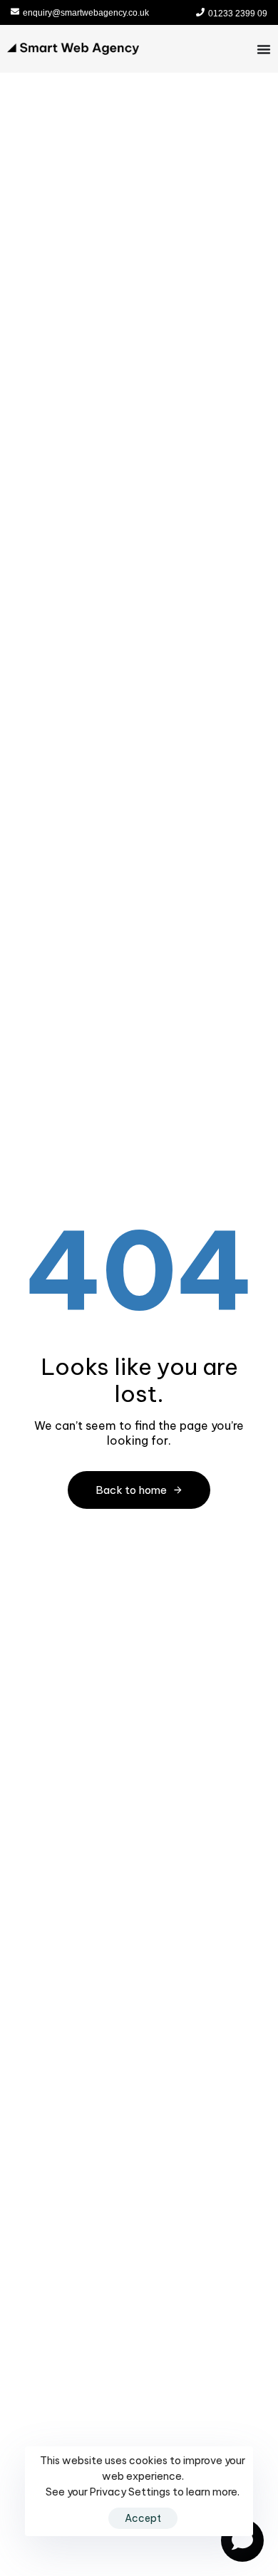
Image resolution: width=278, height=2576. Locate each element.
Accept (143, 2518)
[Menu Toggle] (264, 49)
